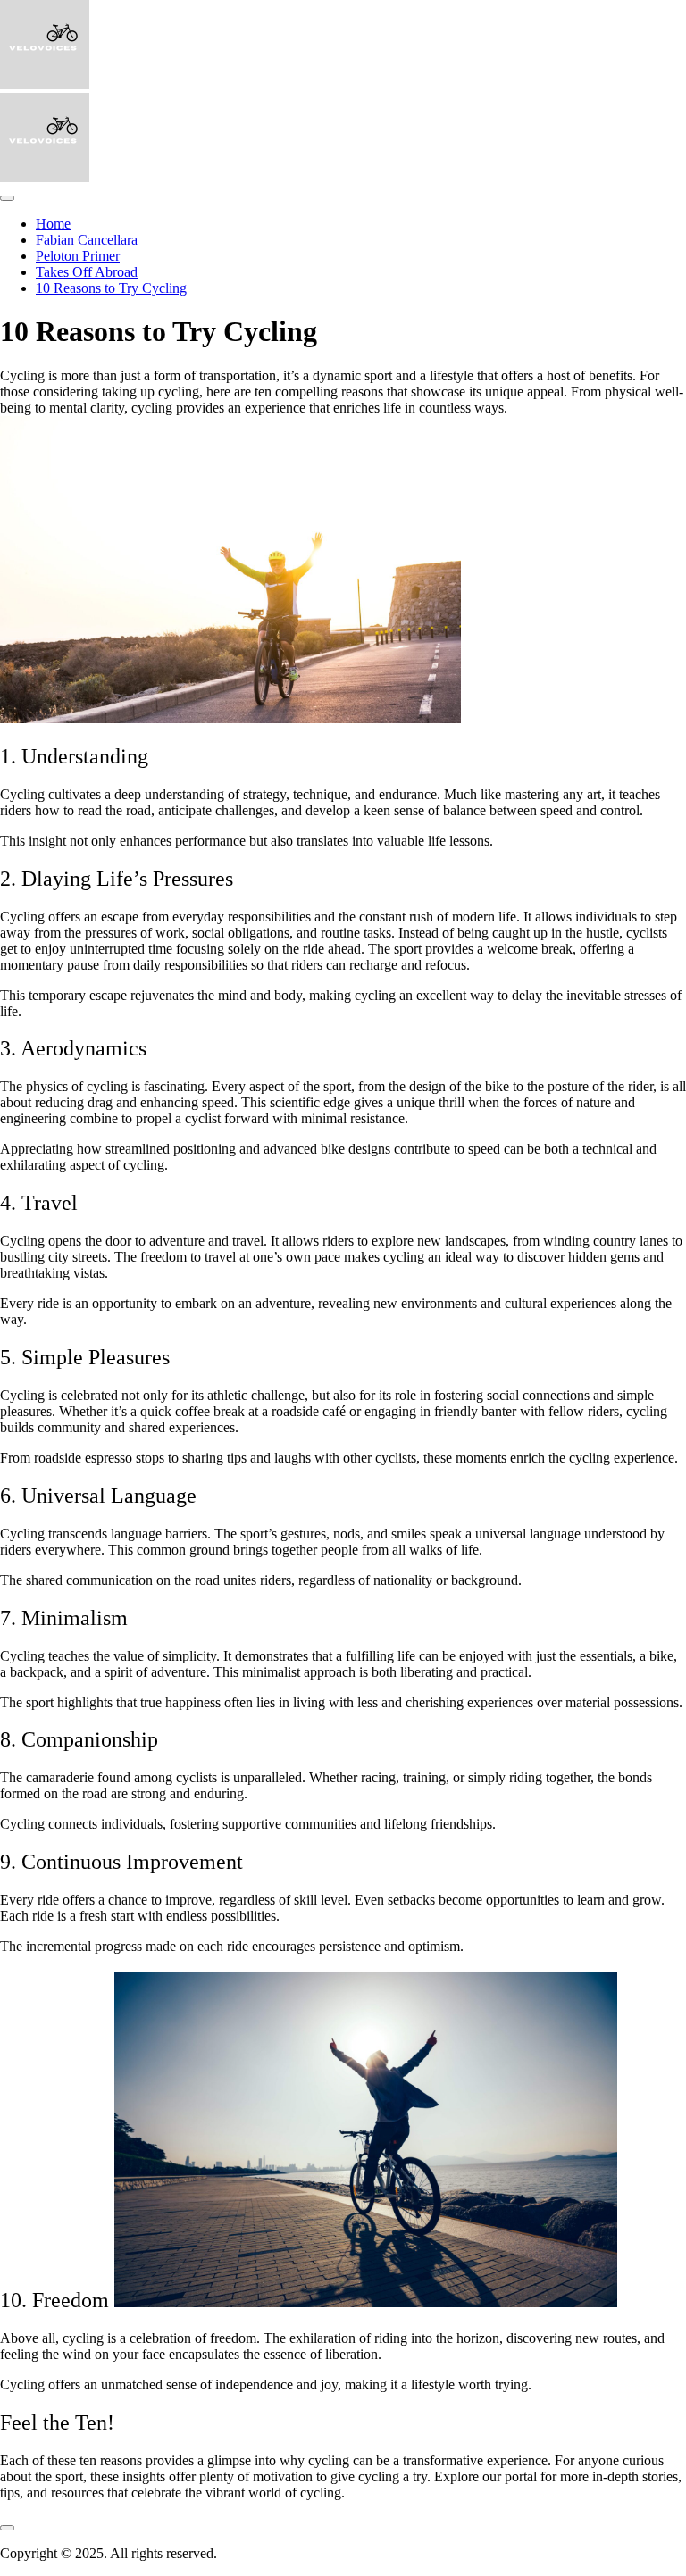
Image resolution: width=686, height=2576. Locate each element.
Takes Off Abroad (87, 272)
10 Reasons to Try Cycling (111, 288)
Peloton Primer (78, 256)
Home (53, 224)
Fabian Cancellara (87, 240)
